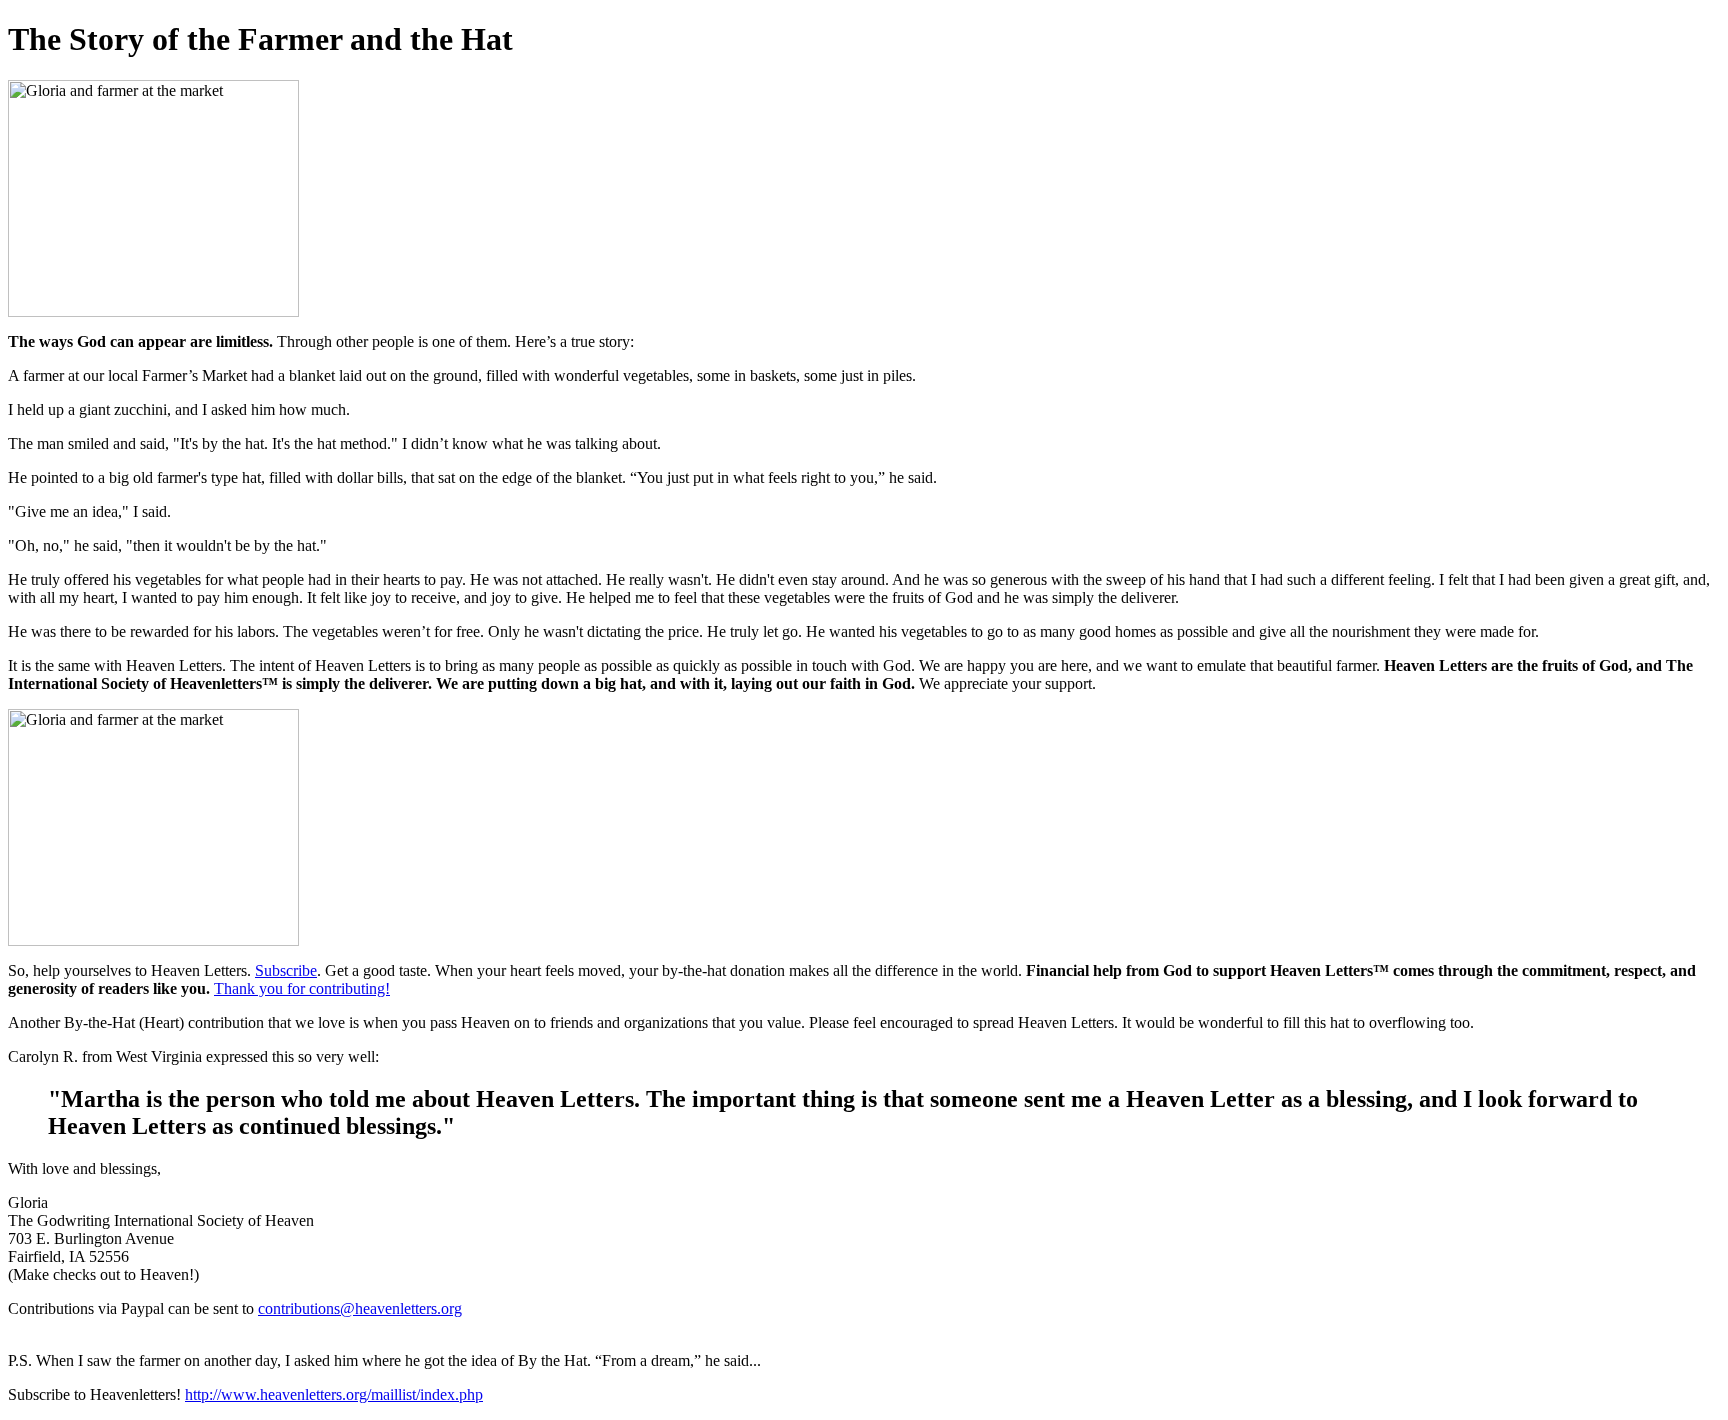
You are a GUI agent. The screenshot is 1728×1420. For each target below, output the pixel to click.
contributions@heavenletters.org (360, 1308)
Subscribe (286, 970)
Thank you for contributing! (302, 988)
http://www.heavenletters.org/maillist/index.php (334, 1394)
